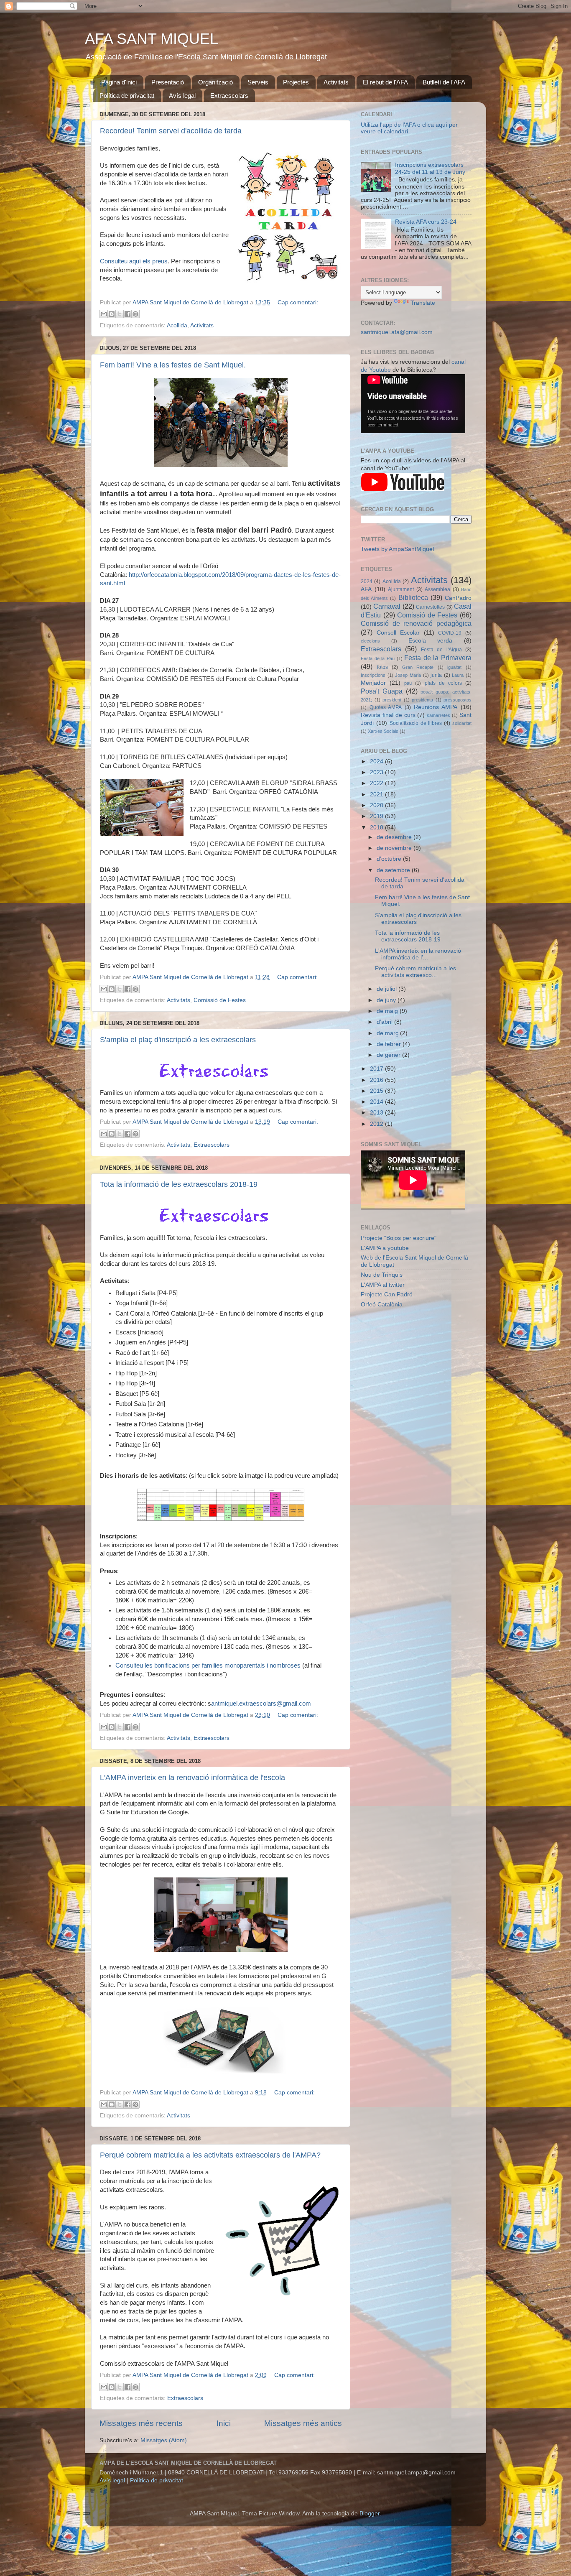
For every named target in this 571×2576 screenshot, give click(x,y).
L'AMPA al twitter (383, 1285)
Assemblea (437, 589)
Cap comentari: (298, 302)
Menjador (373, 683)
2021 (377, 794)
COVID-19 (450, 633)
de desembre (395, 837)
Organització (215, 82)
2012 (377, 1124)
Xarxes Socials (383, 731)
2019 (377, 816)
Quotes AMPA (386, 707)
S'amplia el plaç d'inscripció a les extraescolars (178, 1040)
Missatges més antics (303, 2423)
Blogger (370, 2514)
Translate (423, 303)
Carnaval (387, 606)
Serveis (258, 82)
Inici (224, 2423)
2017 (377, 1069)
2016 (377, 1080)
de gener (389, 1055)
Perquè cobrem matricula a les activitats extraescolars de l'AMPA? (210, 2155)
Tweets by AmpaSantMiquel (397, 549)
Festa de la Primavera (438, 658)
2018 (377, 828)
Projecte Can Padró (387, 1294)
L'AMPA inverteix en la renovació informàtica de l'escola (192, 1778)
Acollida (177, 325)
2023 (377, 772)
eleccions (370, 641)
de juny (387, 1000)
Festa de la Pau (378, 658)
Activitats (336, 82)
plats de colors (443, 683)
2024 (367, 582)
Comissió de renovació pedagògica (416, 623)
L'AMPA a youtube (385, 1248)
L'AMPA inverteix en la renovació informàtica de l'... (418, 954)
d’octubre (390, 859)
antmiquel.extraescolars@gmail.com (261, 1704)
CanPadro (458, 598)
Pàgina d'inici (119, 82)
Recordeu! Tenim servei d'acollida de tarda (171, 131)
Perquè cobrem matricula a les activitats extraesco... (416, 972)
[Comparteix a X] (120, 314)
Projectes (296, 82)
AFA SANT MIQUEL (152, 39)
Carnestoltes (430, 607)
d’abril (385, 1022)
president (392, 700)
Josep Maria (408, 675)
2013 (377, 1113)
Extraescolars (229, 96)
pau (408, 683)
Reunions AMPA (436, 707)
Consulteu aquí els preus (134, 261)
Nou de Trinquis (382, 1275)
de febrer (390, 1044)
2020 (377, 805)
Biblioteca (413, 597)
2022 (377, 783)
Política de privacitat (127, 96)
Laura (458, 675)
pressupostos (458, 700)
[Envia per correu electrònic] (104, 314)
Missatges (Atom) (164, 2440)
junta (436, 675)
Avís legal (182, 96)
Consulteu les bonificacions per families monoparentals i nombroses (209, 1665)
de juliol (387, 989)
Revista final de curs (388, 715)
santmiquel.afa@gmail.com (397, 332)
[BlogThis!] (112, 314)
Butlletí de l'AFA (444, 82)
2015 (377, 1091)
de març (388, 1033)
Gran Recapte (418, 667)
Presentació (168, 82)
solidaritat (462, 723)
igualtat (454, 667)
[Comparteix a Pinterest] (135, 314)
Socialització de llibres (416, 723)
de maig (388, 1011)
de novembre (395, 848)
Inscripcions (373, 675)
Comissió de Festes (220, 1000)
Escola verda (431, 641)
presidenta (422, 700)
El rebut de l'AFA (385, 82)
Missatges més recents (141, 2423)
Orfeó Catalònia (382, 1305)
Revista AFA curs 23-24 (426, 222)
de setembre (394, 870)
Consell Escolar (398, 633)
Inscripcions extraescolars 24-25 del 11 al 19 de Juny (430, 168)
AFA (366, 589)
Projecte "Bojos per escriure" (399, 1238)
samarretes (438, 715)
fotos (382, 667)
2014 (377, 1102)
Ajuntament (401, 589)
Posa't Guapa (382, 691)
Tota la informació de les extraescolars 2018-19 (179, 1184)
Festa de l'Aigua (441, 650)
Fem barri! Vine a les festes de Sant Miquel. (173, 365)
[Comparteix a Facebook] (127, 314)
